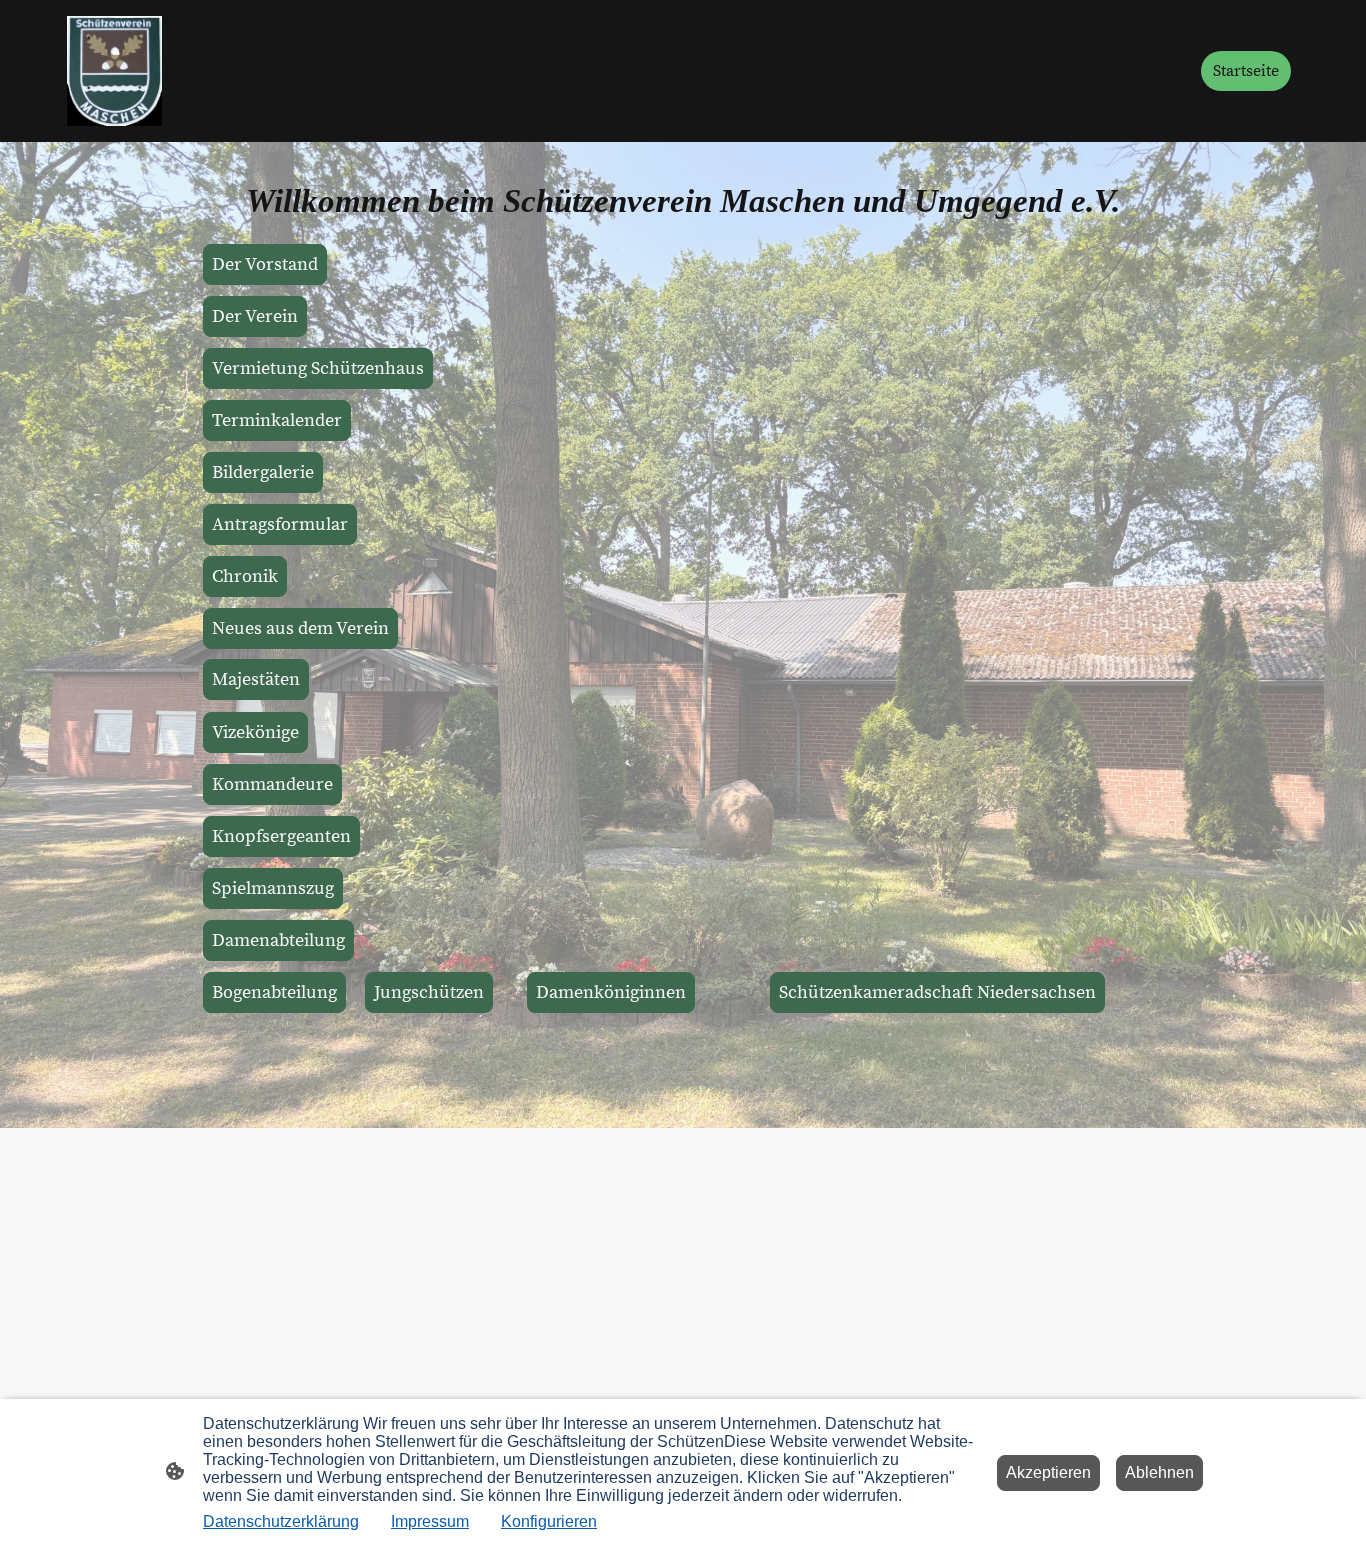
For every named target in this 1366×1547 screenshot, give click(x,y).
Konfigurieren (549, 1521)
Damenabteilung (278, 940)
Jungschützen (429, 992)
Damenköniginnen (611, 992)
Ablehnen (1159, 1472)
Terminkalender (277, 420)
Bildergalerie (263, 472)
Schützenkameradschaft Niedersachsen (937, 992)
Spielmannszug (273, 888)
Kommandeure (272, 784)
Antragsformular (280, 524)
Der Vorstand (265, 264)
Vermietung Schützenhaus (318, 368)
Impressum (430, 1521)
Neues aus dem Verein (300, 628)
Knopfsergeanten (281, 836)
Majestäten (256, 679)
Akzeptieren (1048, 1472)
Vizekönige (255, 732)
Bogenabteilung (274, 992)
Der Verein (255, 316)
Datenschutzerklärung (281, 1521)
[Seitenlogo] (114, 71)
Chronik (245, 576)
